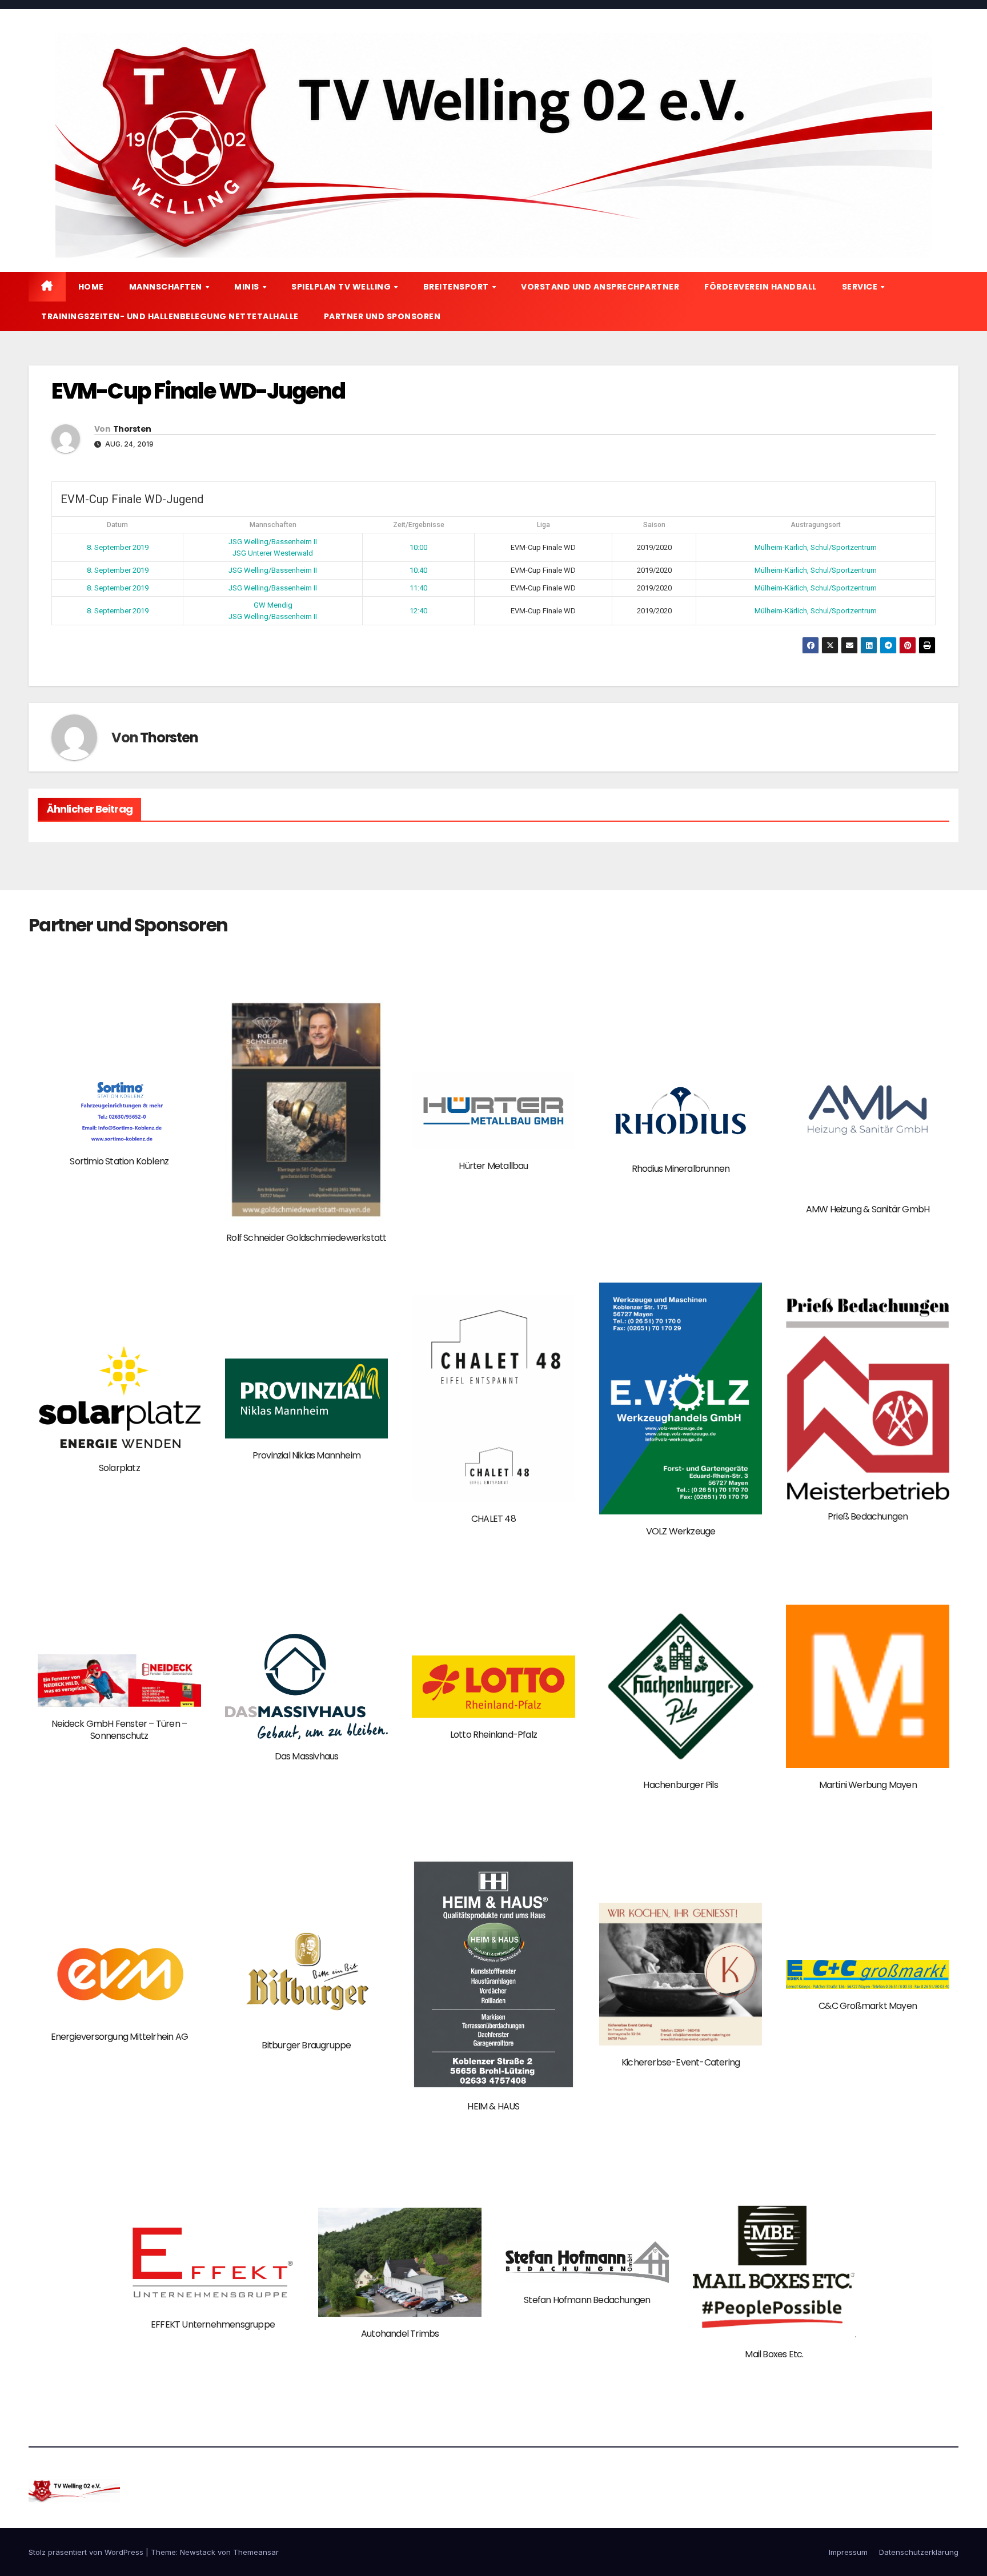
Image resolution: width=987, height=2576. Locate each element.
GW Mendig (273, 605)
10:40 (418, 570)
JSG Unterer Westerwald (273, 553)
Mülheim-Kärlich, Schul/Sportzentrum (816, 547)
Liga (543, 525)
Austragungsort (816, 525)
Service (861, 287)
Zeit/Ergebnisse (419, 525)
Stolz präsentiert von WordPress (87, 2552)
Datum (117, 525)
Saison (654, 525)
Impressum (848, 2552)
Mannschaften (167, 287)
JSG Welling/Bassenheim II (273, 542)
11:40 (418, 588)
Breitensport (457, 287)
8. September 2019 (118, 547)
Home (91, 287)
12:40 (418, 611)
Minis (248, 287)
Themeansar (256, 2552)
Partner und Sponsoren (382, 316)
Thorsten (132, 429)
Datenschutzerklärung (919, 2552)
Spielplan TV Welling (342, 287)
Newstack (198, 2552)
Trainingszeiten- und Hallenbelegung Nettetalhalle (170, 316)
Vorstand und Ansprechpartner (600, 287)
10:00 (418, 547)
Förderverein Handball (761, 287)
